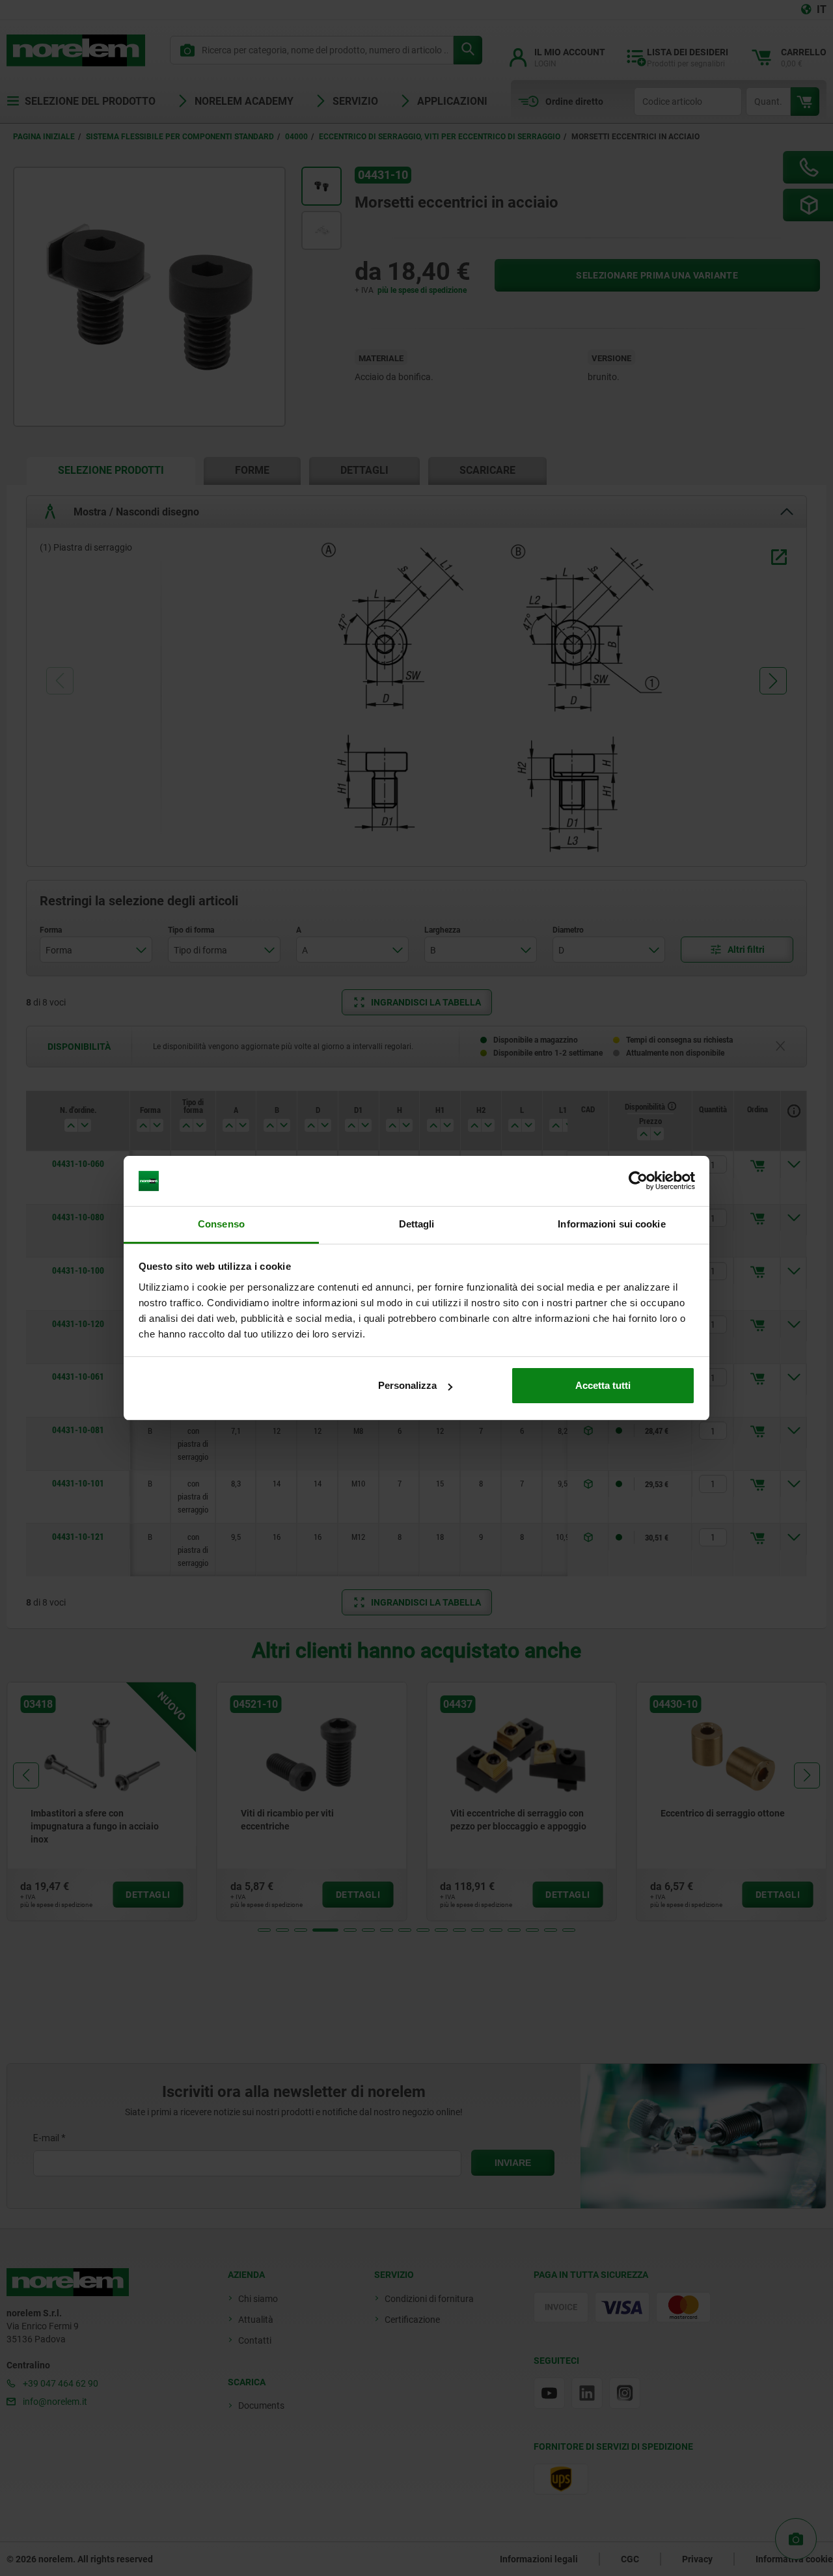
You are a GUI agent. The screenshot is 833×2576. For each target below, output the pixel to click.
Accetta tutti (603, 1385)
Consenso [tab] (221, 1224)
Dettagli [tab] (417, 1224)
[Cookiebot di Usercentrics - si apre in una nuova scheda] (638, 1181)
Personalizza (407, 1385)
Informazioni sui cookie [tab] (611, 1224)
